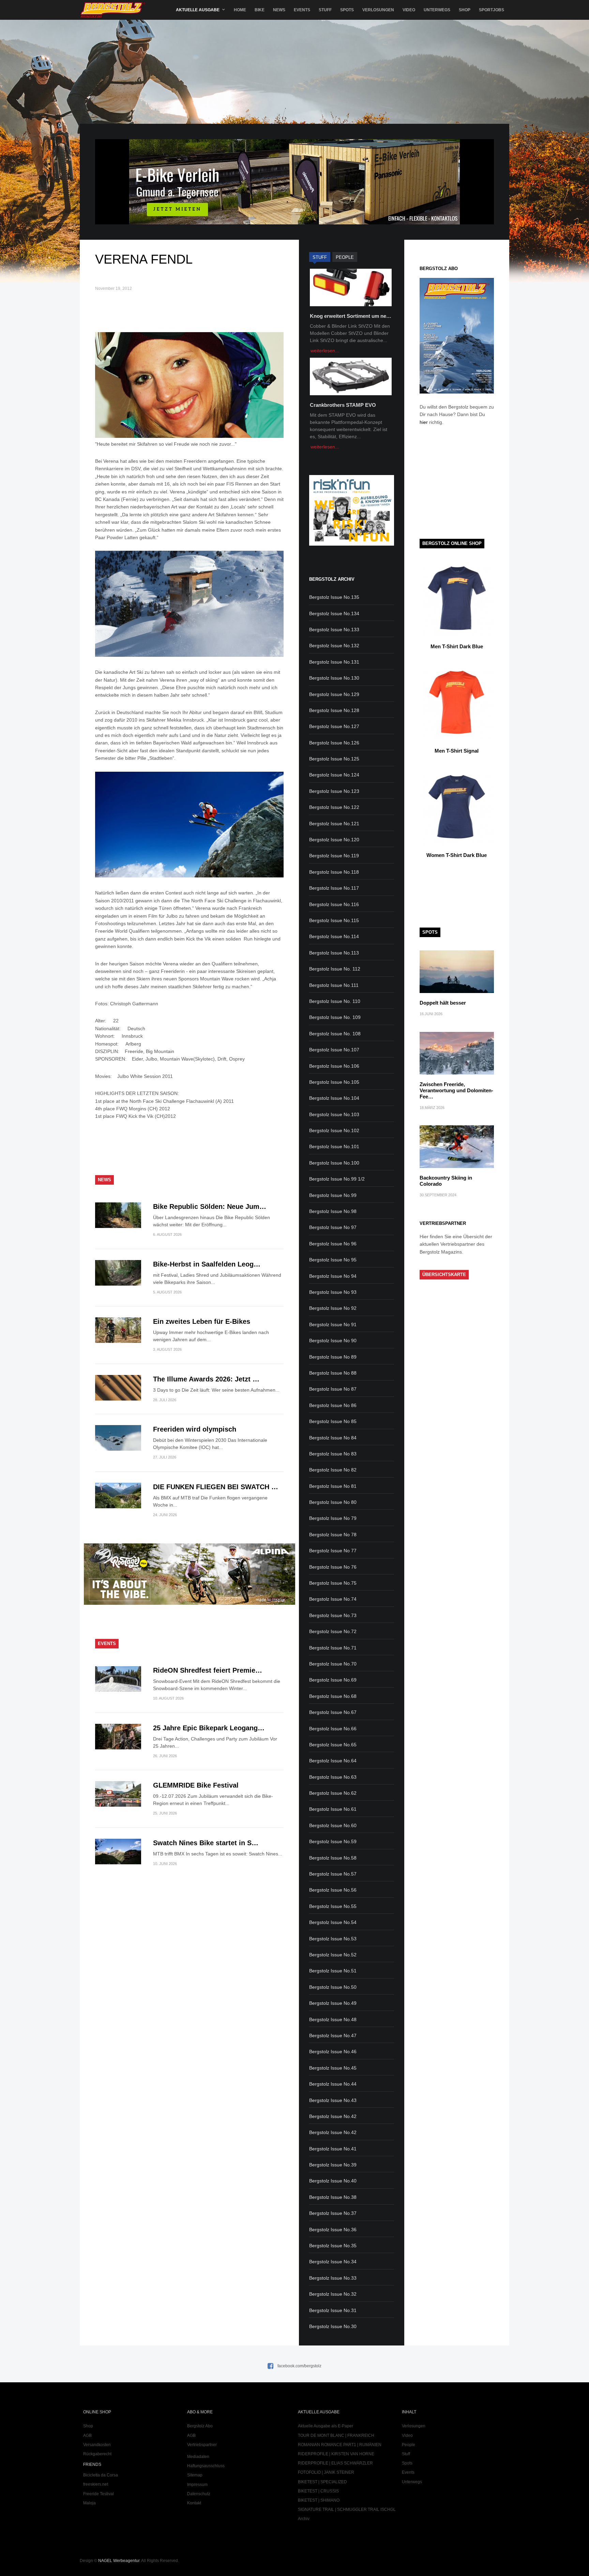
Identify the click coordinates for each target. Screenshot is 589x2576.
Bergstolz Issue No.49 (333, 2003)
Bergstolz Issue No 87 (333, 1389)
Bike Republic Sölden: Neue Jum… (210, 1206)
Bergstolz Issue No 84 (333, 1438)
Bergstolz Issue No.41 (333, 2149)
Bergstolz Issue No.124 (334, 775)
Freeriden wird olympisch (195, 1429)
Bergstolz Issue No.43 (333, 2100)
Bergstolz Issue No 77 (333, 1551)
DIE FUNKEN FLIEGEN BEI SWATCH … (216, 1487)
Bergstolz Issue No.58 (333, 1858)
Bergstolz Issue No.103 (334, 1114)
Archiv (304, 2519)
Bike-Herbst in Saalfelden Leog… (207, 1264)
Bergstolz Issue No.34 (333, 2262)
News (279, 10)
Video (409, 10)
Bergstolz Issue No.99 (333, 1195)
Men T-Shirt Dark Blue (457, 646)
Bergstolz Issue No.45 (333, 2068)
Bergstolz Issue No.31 (333, 2310)
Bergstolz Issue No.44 (333, 2084)
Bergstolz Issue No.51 (333, 1971)
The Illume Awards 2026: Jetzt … (206, 1379)
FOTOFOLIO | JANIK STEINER (326, 2472)
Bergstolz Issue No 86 (333, 1405)
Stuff (325, 10)
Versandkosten (97, 2445)
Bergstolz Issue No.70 (333, 1664)
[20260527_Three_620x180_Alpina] (190, 1603)
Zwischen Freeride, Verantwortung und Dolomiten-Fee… (456, 1090)
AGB (87, 2436)
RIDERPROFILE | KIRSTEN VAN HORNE (336, 2454)
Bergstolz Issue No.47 (333, 2035)
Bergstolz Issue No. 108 (335, 1034)
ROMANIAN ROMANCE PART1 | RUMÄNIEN (340, 2445)
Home (240, 10)
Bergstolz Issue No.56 (333, 1890)
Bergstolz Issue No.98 (333, 1211)
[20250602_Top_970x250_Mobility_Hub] (294, 223)
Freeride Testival (99, 2494)
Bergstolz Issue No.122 (334, 807)
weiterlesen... (325, 351)
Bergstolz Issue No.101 (334, 1146)
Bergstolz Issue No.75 (333, 1583)
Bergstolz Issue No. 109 (335, 1017)
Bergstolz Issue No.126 (334, 743)
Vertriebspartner (202, 2445)
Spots (347, 10)
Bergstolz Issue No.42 (333, 2116)
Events (302, 10)
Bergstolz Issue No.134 (334, 613)
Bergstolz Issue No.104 (334, 1098)
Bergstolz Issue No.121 (334, 824)
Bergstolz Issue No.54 (333, 1922)
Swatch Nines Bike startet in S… (206, 1843)
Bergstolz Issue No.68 (333, 1696)
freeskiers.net (96, 2484)
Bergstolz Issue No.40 (333, 2181)
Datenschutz (199, 2494)
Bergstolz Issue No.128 (334, 710)
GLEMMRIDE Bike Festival (196, 1785)
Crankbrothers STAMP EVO (343, 405)
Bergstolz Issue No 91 (333, 1324)
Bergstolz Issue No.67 (333, 1712)
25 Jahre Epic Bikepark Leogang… (209, 1728)
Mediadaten (198, 2457)
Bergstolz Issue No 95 (333, 1260)
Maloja (89, 2503)
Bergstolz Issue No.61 (333, 1809)
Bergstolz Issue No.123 (334, 791)
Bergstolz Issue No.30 (333, 2326)
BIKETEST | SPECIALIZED (322, 2482)
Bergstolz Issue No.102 (334, 1130)
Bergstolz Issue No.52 (333, 1955)
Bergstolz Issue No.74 (333, 1599)
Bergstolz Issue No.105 (334, 1082)
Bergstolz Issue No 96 (333, 1244)
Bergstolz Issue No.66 (333, 1729)
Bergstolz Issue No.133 (334, 630)
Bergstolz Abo (200, 2426)
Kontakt (194, 2503)
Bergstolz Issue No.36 (333, 2230)
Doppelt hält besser (443, 1003)
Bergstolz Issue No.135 (334, 597)
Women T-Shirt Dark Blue (457, 855)
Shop (465, 10)
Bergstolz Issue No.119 (334, 856)
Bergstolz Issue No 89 (333, 1357)
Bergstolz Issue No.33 (333, 2278)
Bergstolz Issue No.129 (334, 694)
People (409, 2445)
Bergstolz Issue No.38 (333, 2197)
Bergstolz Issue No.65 (333, 1745)
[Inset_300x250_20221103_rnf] (351, 544)
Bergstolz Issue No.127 (334, 726)
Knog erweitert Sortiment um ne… (351, 316)
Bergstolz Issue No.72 (333, 1631)
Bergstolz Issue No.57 (333, 1874)
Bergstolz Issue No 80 (333, 1502)
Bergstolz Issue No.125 (334, 759)
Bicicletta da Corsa (101, 2475)
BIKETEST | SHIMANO (319, 2500)
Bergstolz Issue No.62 (333, 1793)
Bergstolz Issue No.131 (334, 662)
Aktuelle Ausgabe (198, 10)
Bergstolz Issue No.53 (333, 1939)
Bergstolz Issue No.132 (334, 646)
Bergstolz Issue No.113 (334, 953)
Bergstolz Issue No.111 (334, 985)
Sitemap (195, 2475)
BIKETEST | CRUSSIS (318, 2491)
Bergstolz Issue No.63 (333, 1777)
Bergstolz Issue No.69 (333, 1680)
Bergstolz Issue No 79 (333, 1518)
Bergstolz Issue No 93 (333, 1292)
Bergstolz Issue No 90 (333, 1341)
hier (424, 422)
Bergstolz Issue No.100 (334, 1163)
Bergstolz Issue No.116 (334, 904)
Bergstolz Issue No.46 (333, 2052)
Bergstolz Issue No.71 (333, 1648)
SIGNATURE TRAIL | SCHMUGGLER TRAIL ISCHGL (347, 2510)
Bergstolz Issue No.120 (334, 840)
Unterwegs (437, 10)
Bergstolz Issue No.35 (333, 2246)
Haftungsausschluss (206, 2466)
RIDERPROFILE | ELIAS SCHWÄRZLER (335, 2463)
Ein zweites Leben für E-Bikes (202, 1321)
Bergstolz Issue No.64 (333, 1761)
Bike (260, 10)
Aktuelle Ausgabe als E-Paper (326, 2426)
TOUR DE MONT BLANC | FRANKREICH (336, 2436)
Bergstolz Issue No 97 (333, 1227)
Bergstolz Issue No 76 (333, 1567)
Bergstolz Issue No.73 (333, 1615)
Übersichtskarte (444, 1275)
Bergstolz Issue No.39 (333, 2165)
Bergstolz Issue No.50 (333, 1987)
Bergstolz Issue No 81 (333, 1486)
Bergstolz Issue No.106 (334, 1066)
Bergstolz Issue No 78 (333, 1535)
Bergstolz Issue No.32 (333, 2294)
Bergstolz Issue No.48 (333, 2019)
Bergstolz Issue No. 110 (335, 1001)
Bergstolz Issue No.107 (334, 1050)
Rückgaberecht (97, 2454)
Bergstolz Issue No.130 (334, 678)
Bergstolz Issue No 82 (333, 1470)
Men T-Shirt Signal (457, 751)
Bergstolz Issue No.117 (334, 888)
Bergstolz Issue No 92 (333, 1308)
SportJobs (492, 10)
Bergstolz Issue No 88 (333, 1373)
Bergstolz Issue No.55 (333, 1906)
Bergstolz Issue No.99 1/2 (337, 1179)
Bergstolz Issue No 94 (333, 1276)
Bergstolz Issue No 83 (333, 1454)
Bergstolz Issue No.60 (333, 1825)
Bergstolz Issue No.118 (334, 872)
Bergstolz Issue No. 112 (335, 969)
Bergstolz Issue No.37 (333, 2213)
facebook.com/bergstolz (299, 2366)
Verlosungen (378, 10)
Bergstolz (113, 10)
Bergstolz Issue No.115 (334, 920)
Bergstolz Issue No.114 (334, 936)
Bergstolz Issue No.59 (333, 1841)
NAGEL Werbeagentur (119, 2561)
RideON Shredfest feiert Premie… (208, 1670)
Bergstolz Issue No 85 (333, 1421)
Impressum (197, 2485)
